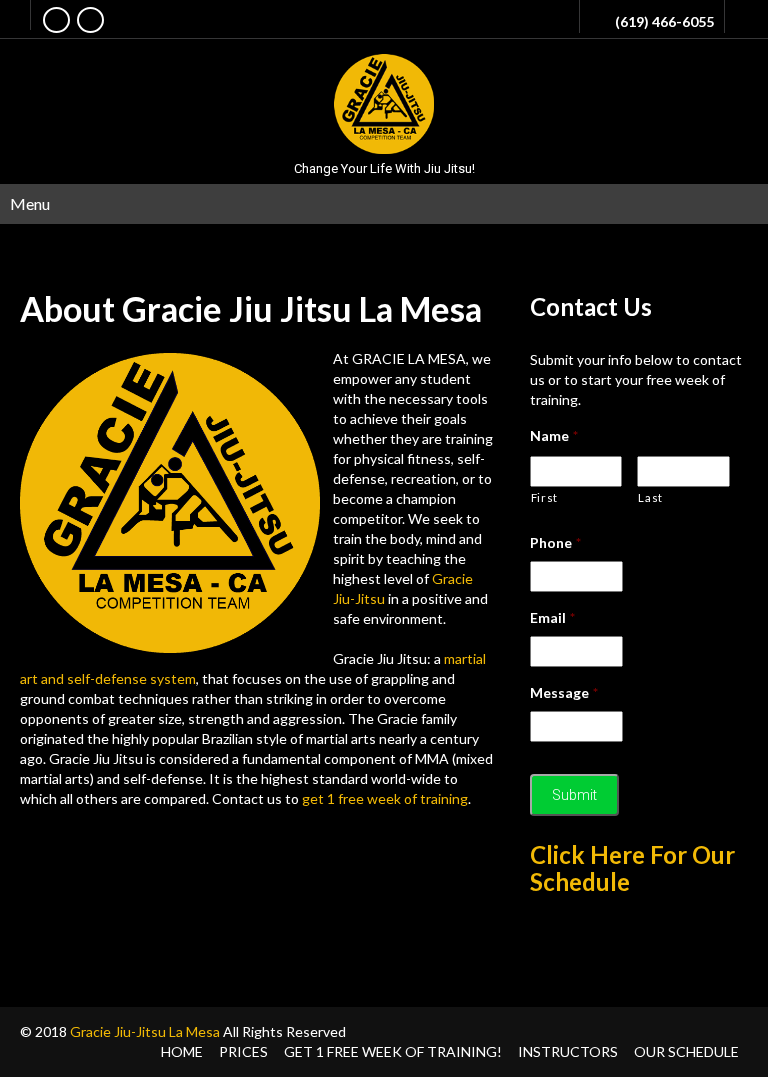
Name (554, 435)
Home (182, 1051)
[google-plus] (90, 20)
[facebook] (56, 20)
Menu (30, 203)
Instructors (568, 1051)
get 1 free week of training (385, 798)
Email (552, 617)
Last (650, 497)
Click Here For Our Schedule (632, 867)
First (544, 497)
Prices (243, 1051)
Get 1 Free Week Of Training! (393, 1051)
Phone (555, 542)
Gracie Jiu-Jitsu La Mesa (145, 1031)
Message (564, 692)
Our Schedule (686, 1051)
